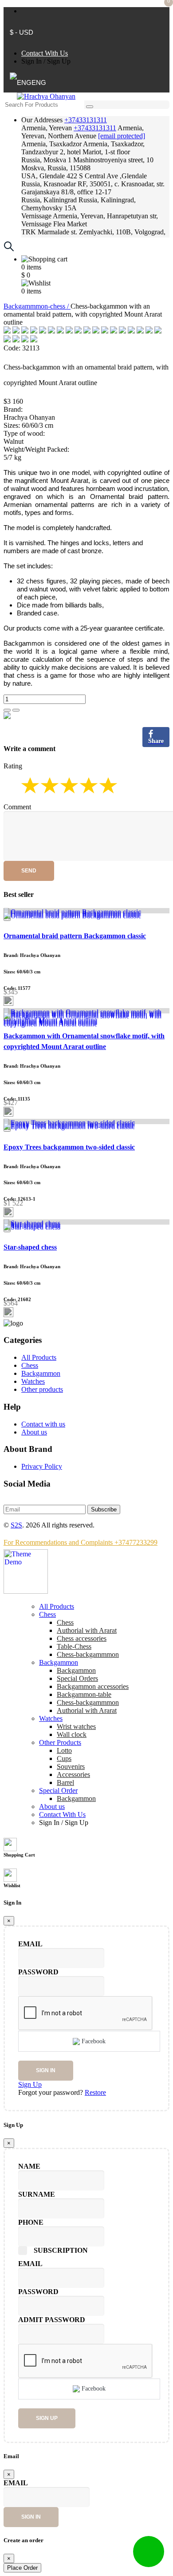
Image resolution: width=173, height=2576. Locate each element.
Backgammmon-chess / (37, 306)
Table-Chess (74, 1646)
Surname (37, 2194)
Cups (64, 1758)
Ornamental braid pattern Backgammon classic (75, 936)
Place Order (22, 2568)
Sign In (31, 61)
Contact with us (43, 1424)
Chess (30, 1365)
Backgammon (41, 1373)
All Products (39, 1357)
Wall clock (72, 1734)
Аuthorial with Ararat (87, 1630)
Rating (13, 766)
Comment (17, 807)
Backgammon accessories (93, 1686)
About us (34, 1432)
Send (29, 871)
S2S (16, 1525)
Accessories (73, 1774)
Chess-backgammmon (88, 1654)
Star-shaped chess (30, 1247)
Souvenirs (71, 1766)
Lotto (64, 1750)
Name (29, 2166)
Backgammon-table (84, 1694)
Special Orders (77, 1678)
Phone (31, 2222)
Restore (95, 2092)
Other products (42, 1389)
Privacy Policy (42, 1466)
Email (30, 1944)
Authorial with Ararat (87, 1710)
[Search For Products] (90, 107)
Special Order (58, 1790)
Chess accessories (82, 1638)
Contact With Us (45, 53)
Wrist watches (76, 1726)
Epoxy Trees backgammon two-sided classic (69, 1147)
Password (38, 1972)
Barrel (65, 1782)
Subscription (61, 2250)
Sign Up (59, 61)
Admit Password (52, 2320)
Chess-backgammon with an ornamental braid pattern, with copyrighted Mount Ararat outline (86, 375)
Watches (33, 1381)
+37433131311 (86, 120)
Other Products (60, 1742)
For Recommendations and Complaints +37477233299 (81, 1542)
